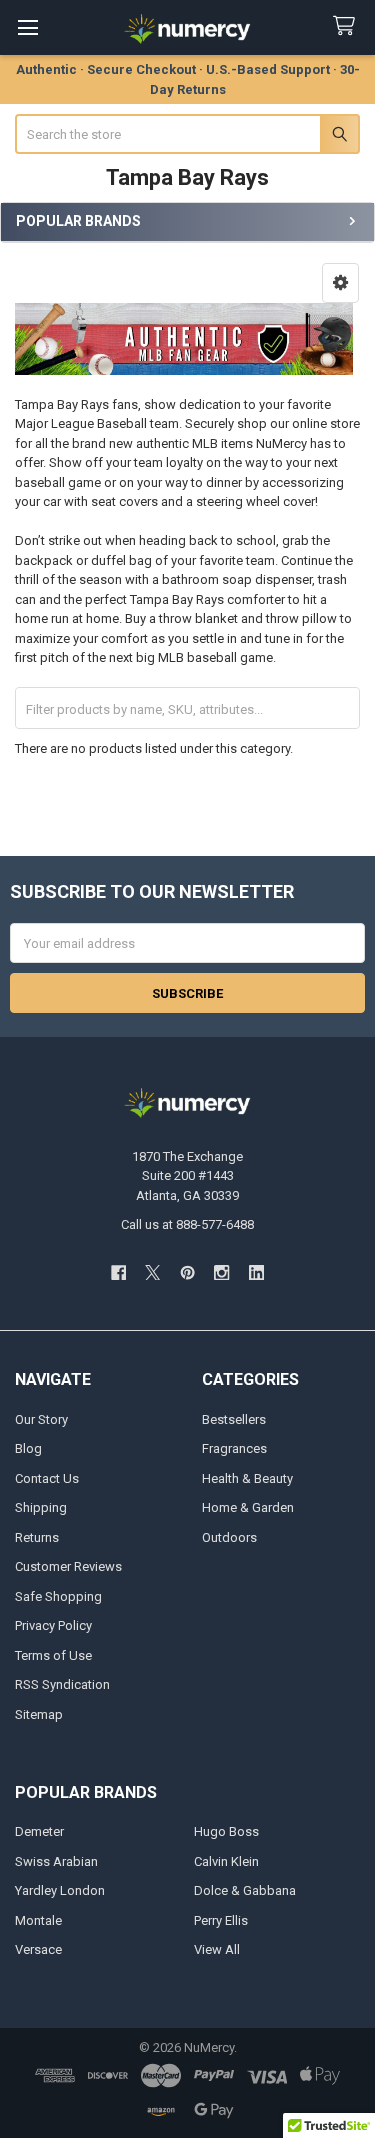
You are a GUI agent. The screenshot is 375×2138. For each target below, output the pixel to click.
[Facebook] (118, 1272)
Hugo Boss (226, 1831)
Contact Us (47, 1478)
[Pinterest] (187, 1272)
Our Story (41, 1419)
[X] (152, 1272)
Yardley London (60, 1890)
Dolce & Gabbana (245, 1890)
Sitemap (39, 1714)
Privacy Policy (53, 1625)
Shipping (41, 1507)
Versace (38, 1949)
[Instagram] (221, 1272)
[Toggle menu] (27, 27)
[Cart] (348, 26)
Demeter (39, 1831)
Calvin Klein (226, 1861)
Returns (37, 1537)
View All (217, 1949)
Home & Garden (248, 1507)
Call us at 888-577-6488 (187, 1224)
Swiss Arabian (56, 1861)
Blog (28, 1448)
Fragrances (234, 1448)
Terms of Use (53, 1655)
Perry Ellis (221, 1920)
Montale (38, 1920)
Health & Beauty (247, 1478)
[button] (340, 283)
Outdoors (229, 1537)
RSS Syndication (62, 1684)
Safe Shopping (58, 1596)
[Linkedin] (256, 1272)
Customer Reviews (68, 1566)
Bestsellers (234, 1419)
